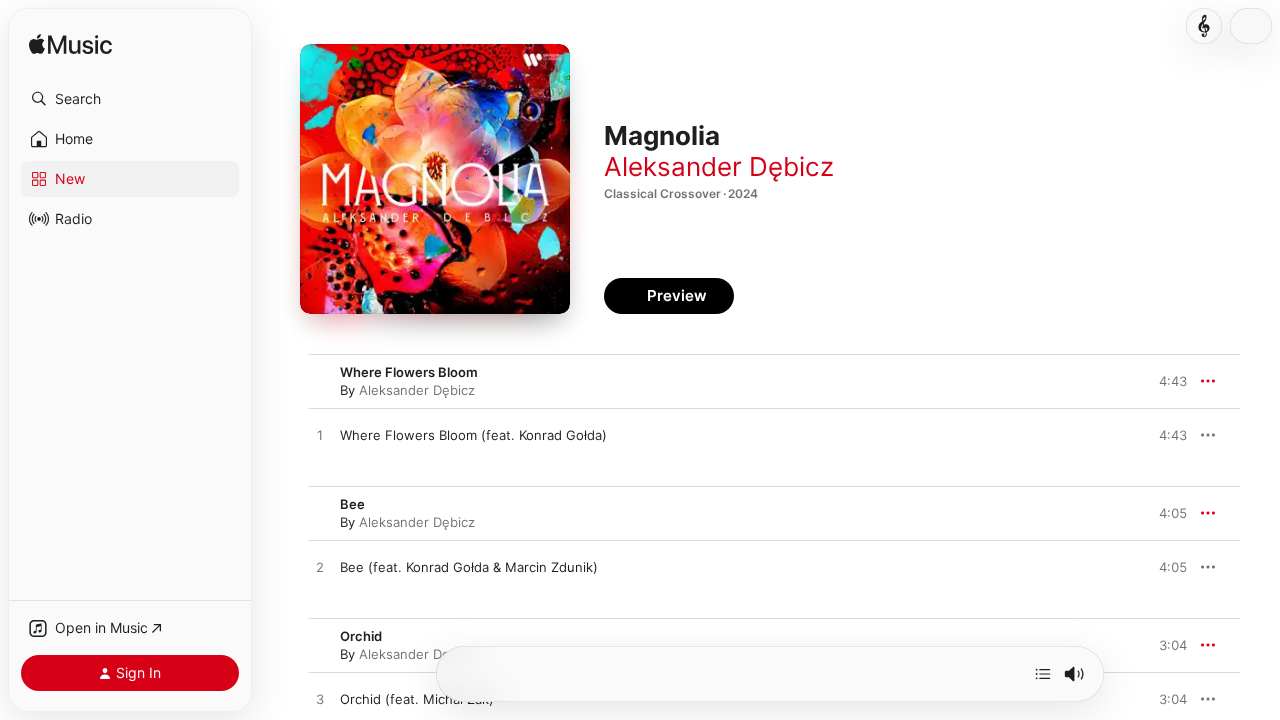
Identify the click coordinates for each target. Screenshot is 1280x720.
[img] (70, 45)
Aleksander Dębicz (719, 166)
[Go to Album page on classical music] (1204, 26)
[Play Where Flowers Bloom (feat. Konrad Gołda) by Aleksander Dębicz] (320, 436)
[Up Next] (1043, 674)
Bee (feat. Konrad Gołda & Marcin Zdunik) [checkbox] (469, 567)
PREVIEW (1165, 435)
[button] (130, 99)
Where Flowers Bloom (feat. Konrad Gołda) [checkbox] (473, 435)
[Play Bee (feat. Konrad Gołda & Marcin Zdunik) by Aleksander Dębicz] (320, 568)
